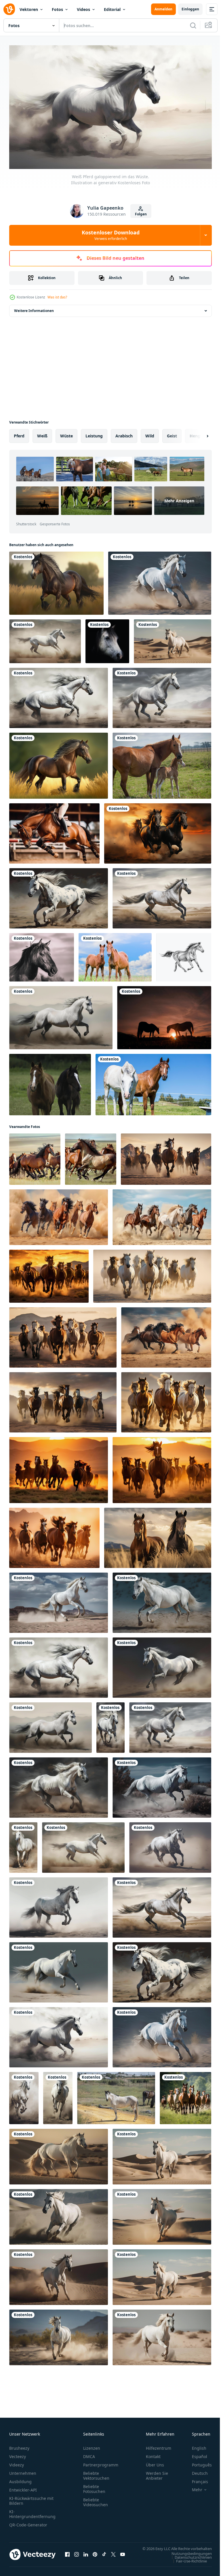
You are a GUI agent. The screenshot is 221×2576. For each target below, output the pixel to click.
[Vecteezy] (9, 9)
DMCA (89, 2454)
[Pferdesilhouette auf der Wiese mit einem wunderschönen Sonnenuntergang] (164, 1015)
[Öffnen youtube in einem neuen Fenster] (123, 2555)
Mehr (193, 2487)
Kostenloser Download (111, 235)
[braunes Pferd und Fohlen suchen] (115, 955)
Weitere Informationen (34, 308)
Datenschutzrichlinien (189, 2560)
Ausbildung (20, 2479)
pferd (19, 433)
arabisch (124, 433)
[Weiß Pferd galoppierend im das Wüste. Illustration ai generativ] (160, 581)
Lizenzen (92, 2446)
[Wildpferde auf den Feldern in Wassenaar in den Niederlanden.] (42, 955)
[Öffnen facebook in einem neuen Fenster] (67, 2555)
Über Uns (155, 2462)
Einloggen (190, 9)
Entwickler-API (23, 2487)
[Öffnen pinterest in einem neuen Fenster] (95, 2555)
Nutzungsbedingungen (187, 2556)
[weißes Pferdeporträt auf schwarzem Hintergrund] (107, 639)
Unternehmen (23, 2471)
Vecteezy (18, 2454)
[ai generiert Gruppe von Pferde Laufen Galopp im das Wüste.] (166, 1157)
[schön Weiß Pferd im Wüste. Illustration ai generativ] (173, 639)
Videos (83, 9)
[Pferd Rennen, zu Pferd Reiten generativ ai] (54, 831)
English (195, 2446)
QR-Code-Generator (28, 2522)
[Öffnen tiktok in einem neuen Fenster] (104, 2555)
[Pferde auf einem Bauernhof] (162, 763)
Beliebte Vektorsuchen (96, 2473)
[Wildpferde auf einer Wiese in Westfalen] (50, 1082)
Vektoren (29, 9)
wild (150, 433)
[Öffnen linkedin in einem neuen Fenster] (86, 2555)
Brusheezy (19, 2446)
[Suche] (193, 25)
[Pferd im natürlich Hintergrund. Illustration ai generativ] (56, 581)
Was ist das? (57, 297)
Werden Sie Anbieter (157, 2473)
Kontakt (153, 2454)
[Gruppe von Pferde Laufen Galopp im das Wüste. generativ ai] (49, 1274)
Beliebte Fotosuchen (94, 2486)
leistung (94, 433)
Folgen (141, 214)
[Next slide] (198, 433)
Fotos (57, 9)
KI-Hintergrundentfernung (32, 2511)
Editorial (112, 9)
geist (172, 433)
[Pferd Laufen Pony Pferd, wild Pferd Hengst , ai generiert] (35, 1157)
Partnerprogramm (101, 2462)
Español (195, 2454)
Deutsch (196, 2471)
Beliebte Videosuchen (96, 2500)
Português (198, 2462)
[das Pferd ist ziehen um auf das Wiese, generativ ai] (158, 831)
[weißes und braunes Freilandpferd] (153, 1082)
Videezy (17, 2462)
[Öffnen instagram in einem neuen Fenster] (77, 2555)
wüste (66, 433)
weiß (42, 433)
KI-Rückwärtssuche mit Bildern (31, 2498)
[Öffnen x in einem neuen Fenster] (113, 2555)
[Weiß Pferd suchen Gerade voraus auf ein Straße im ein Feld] (116, 2095)
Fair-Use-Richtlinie (187, 2564)
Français (196, 2479)
